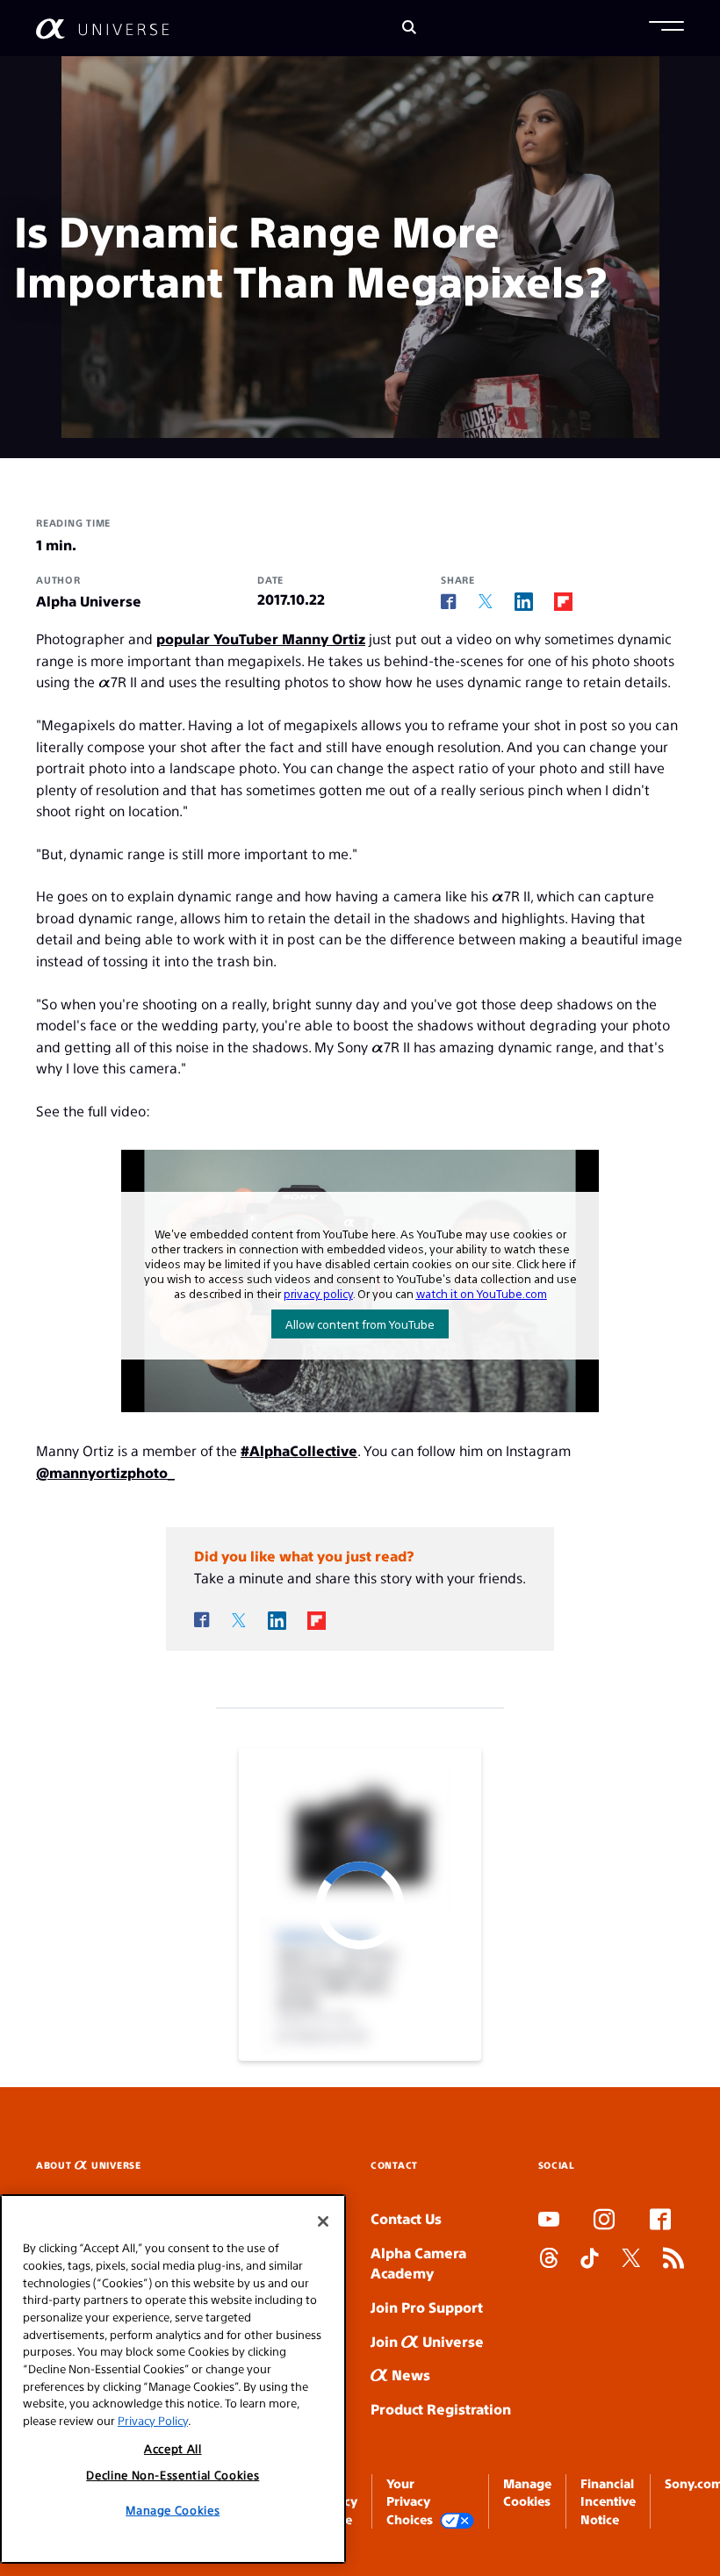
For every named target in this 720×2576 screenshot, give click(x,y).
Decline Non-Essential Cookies (173, 2475)
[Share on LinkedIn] (524, 601)
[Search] (409, 29)
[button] (666, 28)
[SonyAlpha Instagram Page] (604, 2221)
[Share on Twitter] (486, 602)
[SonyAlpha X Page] (631, 2260)
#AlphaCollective (299, 1450)
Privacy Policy (153, 2420)
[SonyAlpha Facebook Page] (660, 2221)
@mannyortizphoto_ (105, 1472)
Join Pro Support (427, 2307)
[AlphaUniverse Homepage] (102, 29)
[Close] (323, 2221)
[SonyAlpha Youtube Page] (549, 2221)
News (409, 2375)
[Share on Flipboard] (563, 601)
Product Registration (441, 2409)
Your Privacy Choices (410, 2501)
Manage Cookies (173, 2510)
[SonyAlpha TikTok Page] (590, 2260)
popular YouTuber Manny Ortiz (261, 639)
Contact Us (406, 2218)
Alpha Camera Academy (418, 2263)
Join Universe (427, 2341)
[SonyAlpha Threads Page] (549, 2260)
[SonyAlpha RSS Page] (673, 2260)
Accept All (173, 2448)
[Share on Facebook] (449, 602)
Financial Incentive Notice (608, 2501)
